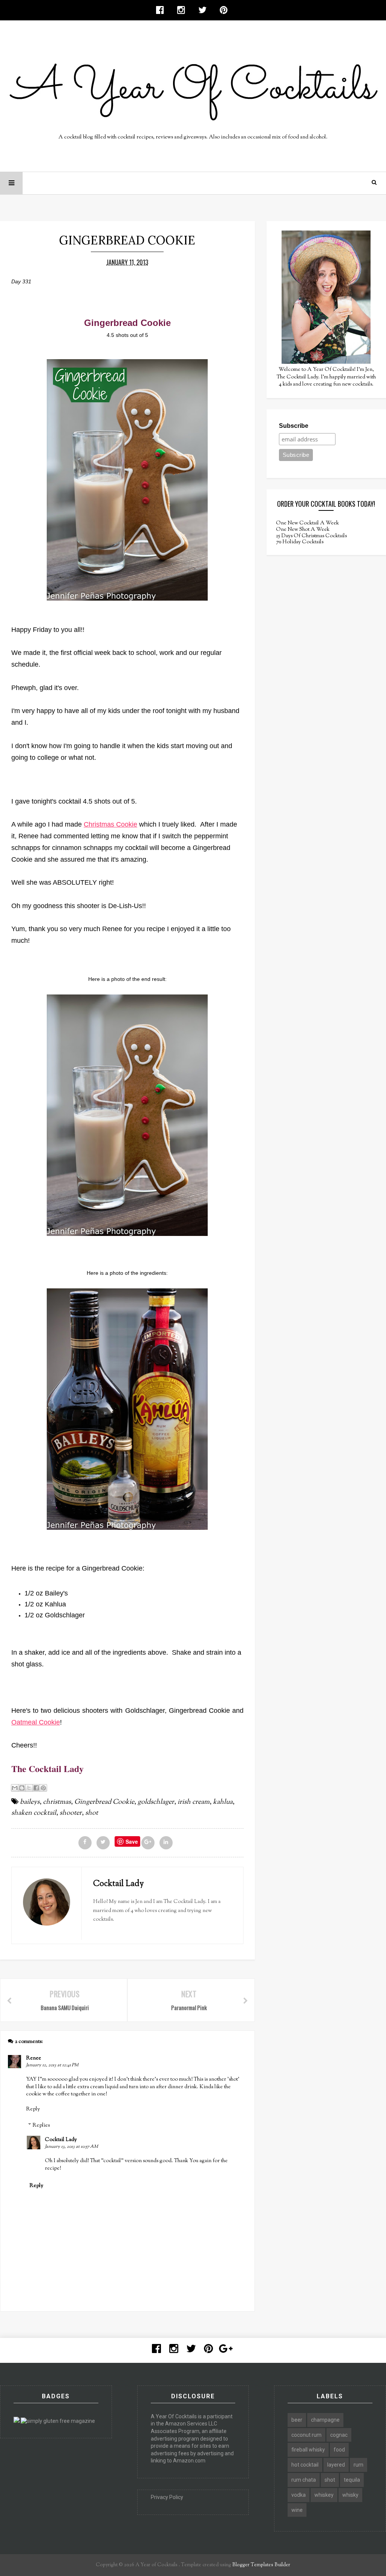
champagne (325, 2420)
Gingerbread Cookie (104, 1802)
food (339, 2450)
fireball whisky (308, 2450)
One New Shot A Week (303, 530)
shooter (71, 1813)
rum (358, 2465)
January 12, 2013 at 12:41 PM (52, 2065)
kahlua (223, 1802)
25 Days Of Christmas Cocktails (311, 536)
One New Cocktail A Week (307, 523)
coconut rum (306, 2435)
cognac (339, 2435)
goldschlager (156, 1802)
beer (297, 2420)
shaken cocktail (34, 1813)
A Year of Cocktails (156, 2565)
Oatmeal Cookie (36, 1722)
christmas (57, 1802)
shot (92, 1813)
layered (336, 2465)
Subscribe (294, 426)
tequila (352, 2480)
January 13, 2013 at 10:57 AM (71, 2147)
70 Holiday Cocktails (300, 542)
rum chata (304, 2480)
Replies (41, 2126)
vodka (299, 2495)
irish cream (194, 1802)
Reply (33, 2109)
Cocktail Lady (61, 2140)
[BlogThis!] (22, 1788)
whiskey (324, 2495)
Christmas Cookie (110, 824)
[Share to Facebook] (36, 1788)
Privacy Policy (167, 2497)
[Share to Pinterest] (43, 1788)
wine (297, 2510)
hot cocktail (305, 2465)
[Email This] (15, 1788)
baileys (30, 1802)
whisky (350, 2495)
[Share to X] (29, 1788)
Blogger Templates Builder (261, 2565)
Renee (34, 2058)
